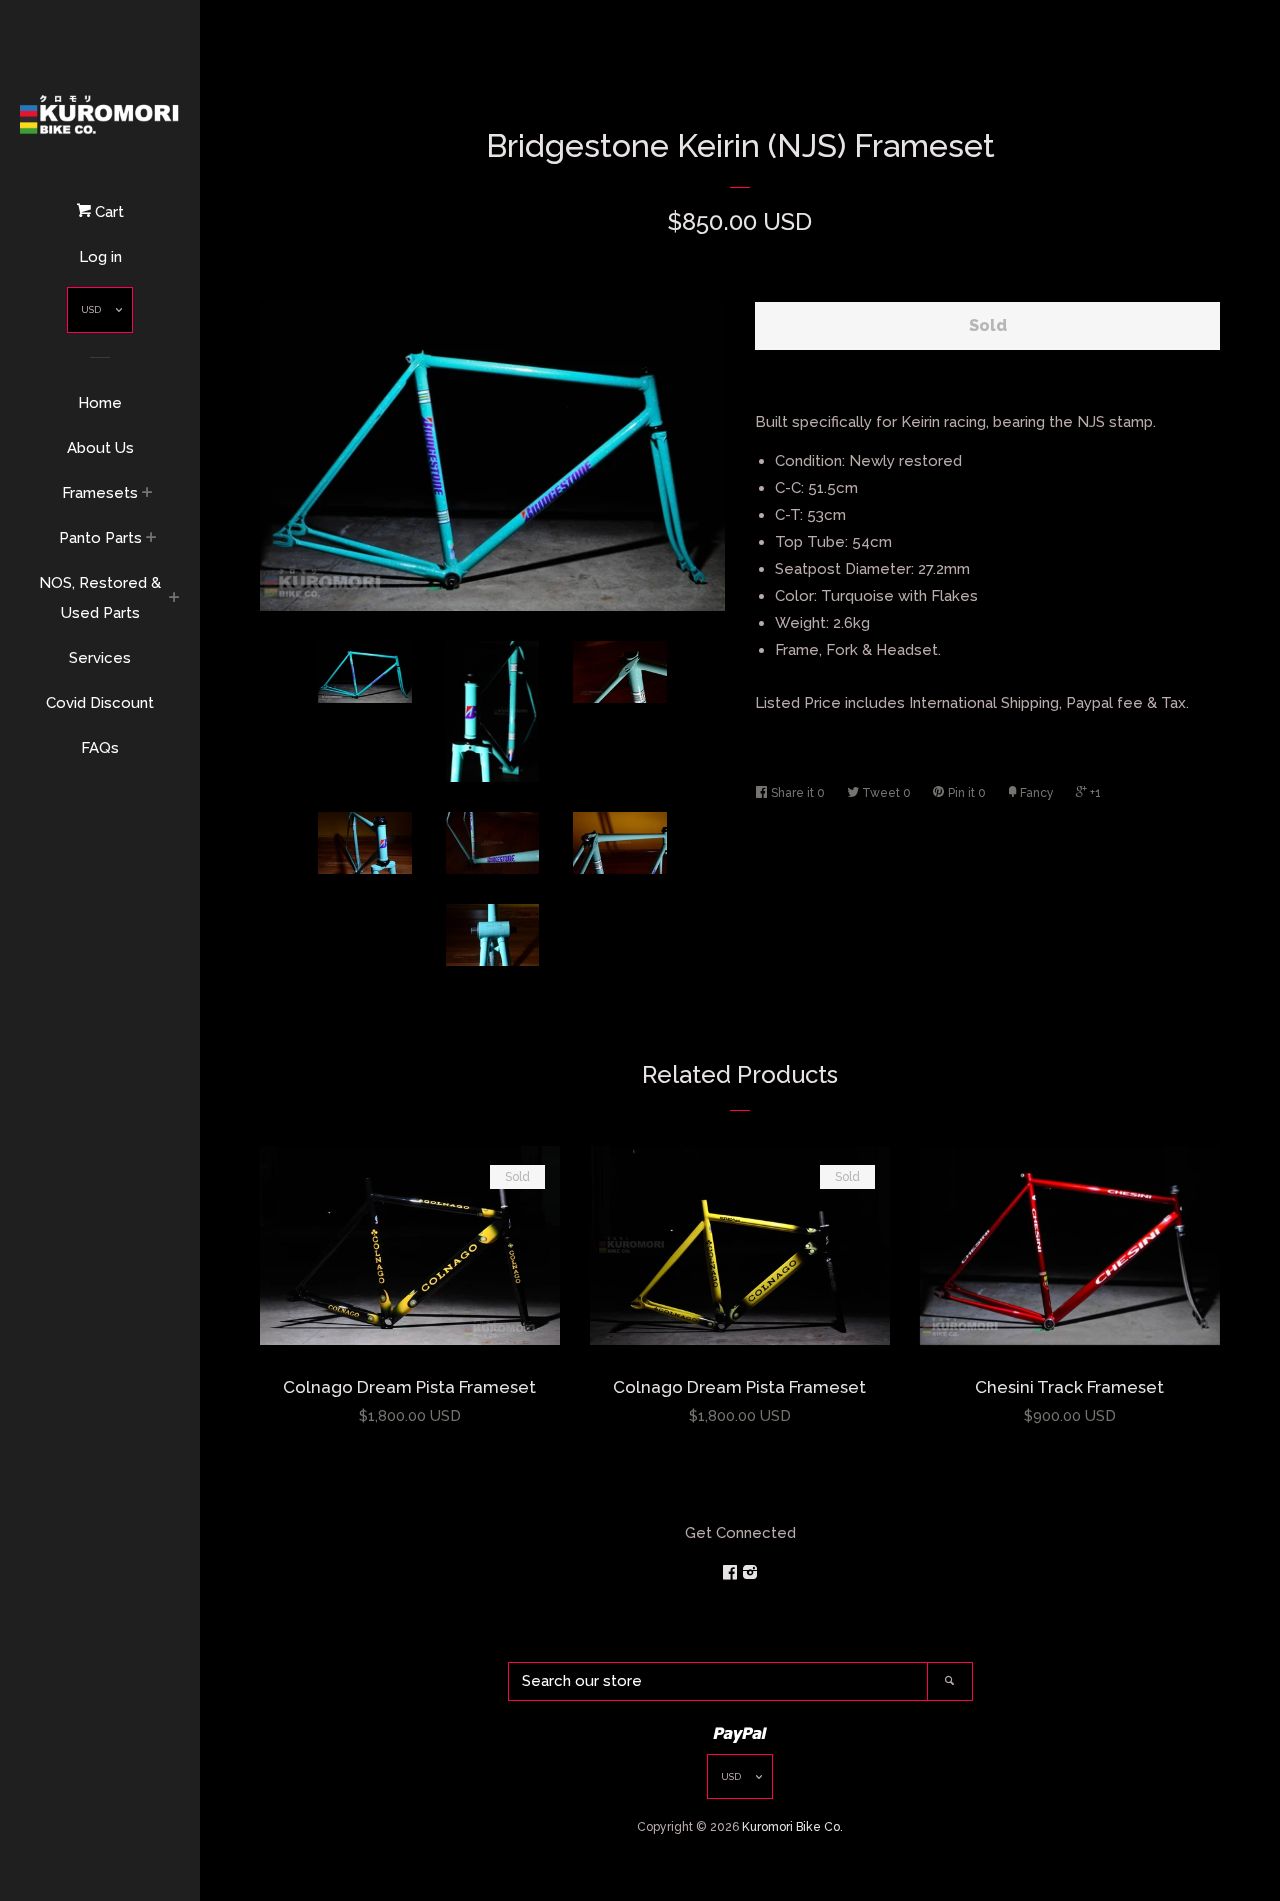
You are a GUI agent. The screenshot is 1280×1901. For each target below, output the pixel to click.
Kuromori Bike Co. (792, 1827)
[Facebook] (732, 1573)
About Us (100, 448)
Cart (107, 212)
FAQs (100, 748)
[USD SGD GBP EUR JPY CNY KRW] (100, 314)
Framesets (100, 493)
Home (100, 403)
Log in (100, 257)
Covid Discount (100, 703)
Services (100, 658)
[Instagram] (750, 1573)
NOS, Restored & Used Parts (100, 598)
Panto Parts (100, 538)
